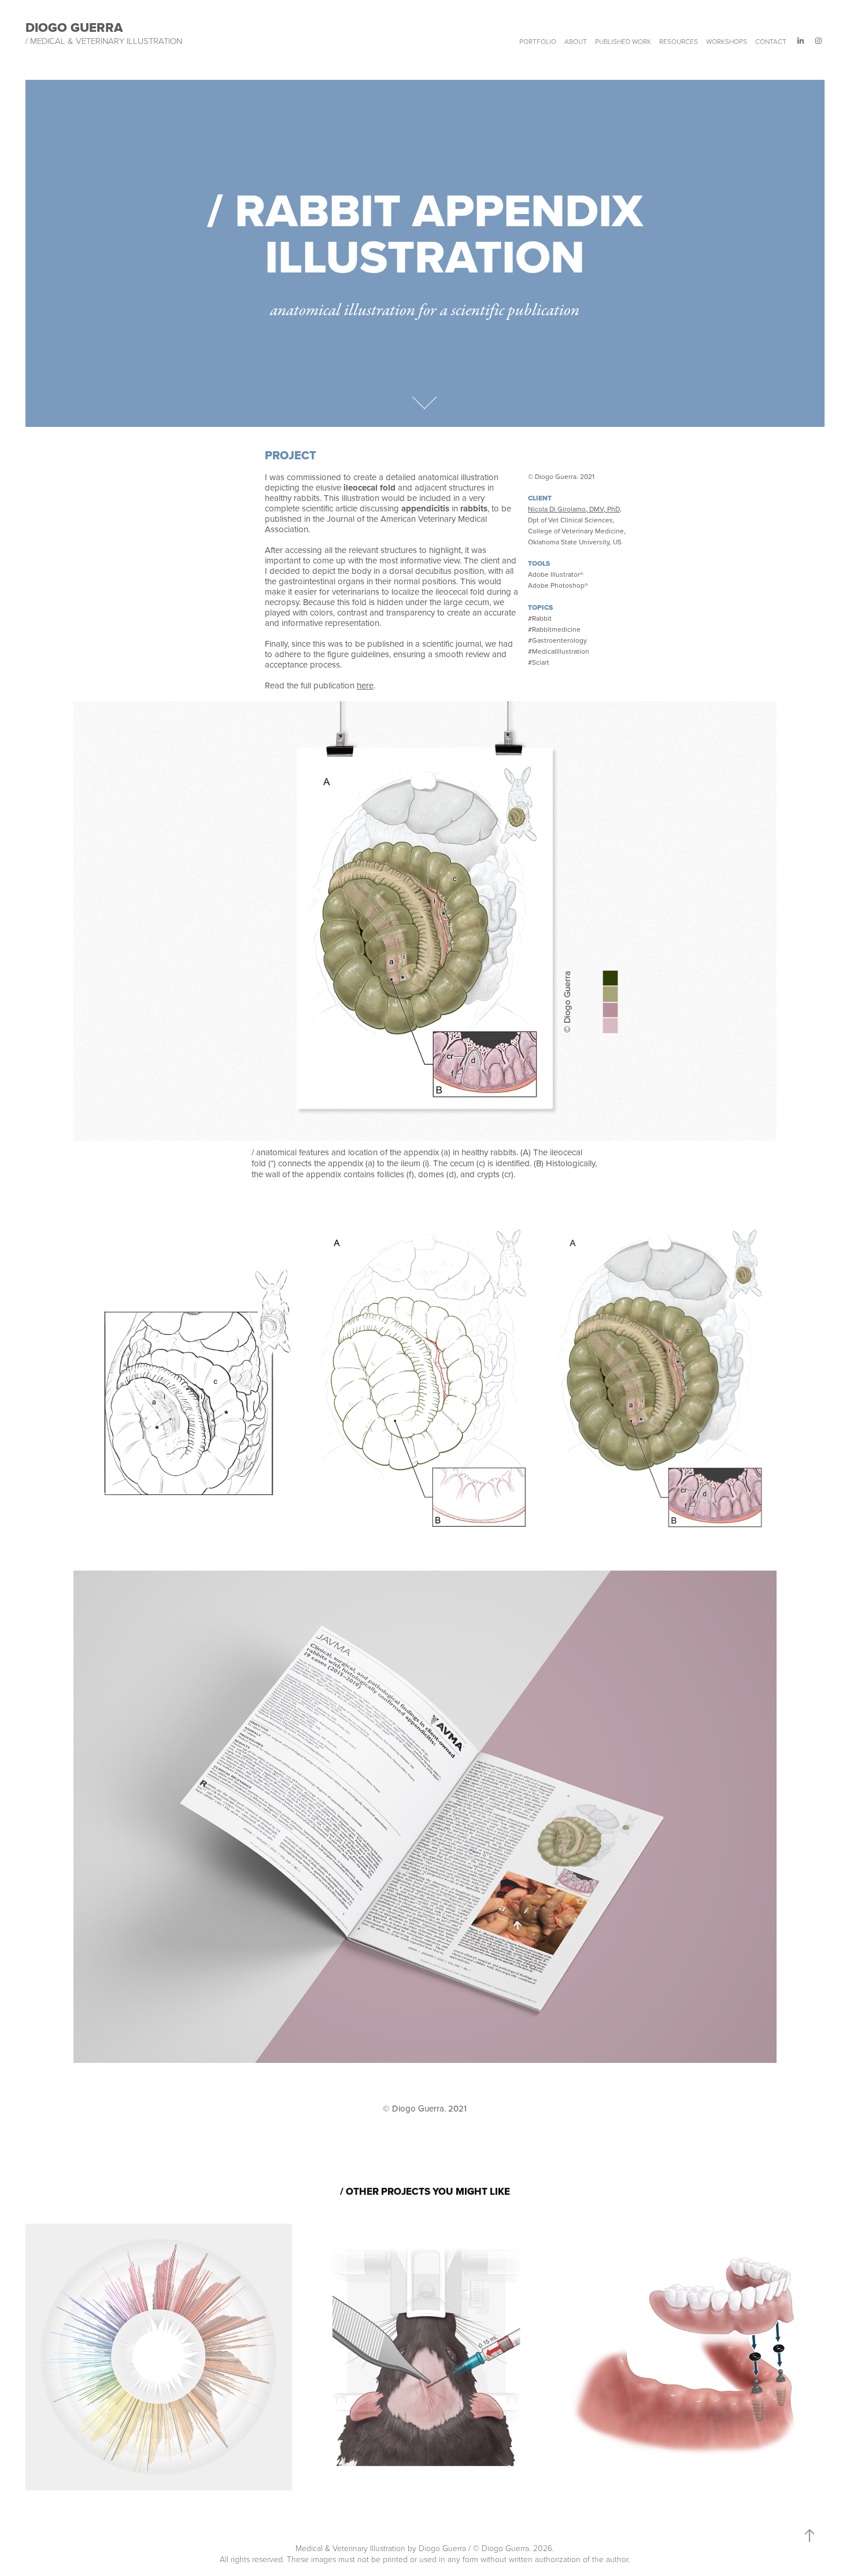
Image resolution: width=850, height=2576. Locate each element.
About (576, 41)
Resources (679, 41)
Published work (623, 41)
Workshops (727, 41)
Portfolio (538, 41)
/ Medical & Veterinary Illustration (104, 41)
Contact (771, 41)
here (365, 685)
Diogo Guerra (74, 27)
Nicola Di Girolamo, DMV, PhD (574, 509)
